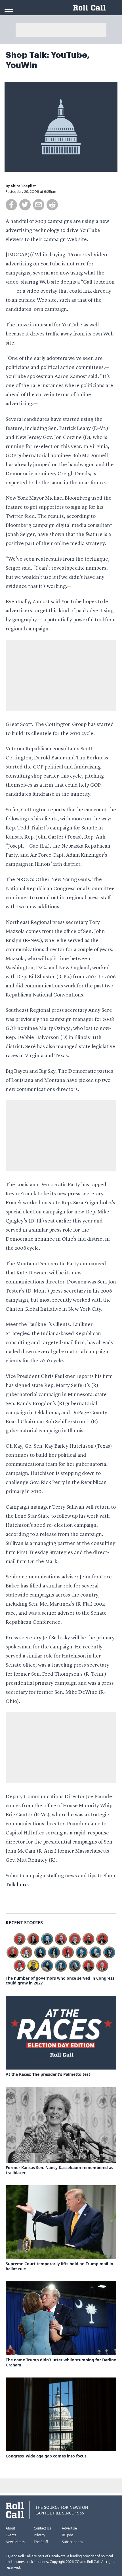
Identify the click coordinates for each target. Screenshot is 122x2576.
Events (11, 2535)
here (22, 1885)
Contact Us (42, 2528)
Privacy (39, 2535)
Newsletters (15, 2542)
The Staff (41, 2542)
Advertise (69, 2528)
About (10, 2528)
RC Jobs (68, 2535)
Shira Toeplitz (23, 186)
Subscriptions (72, 2542)
